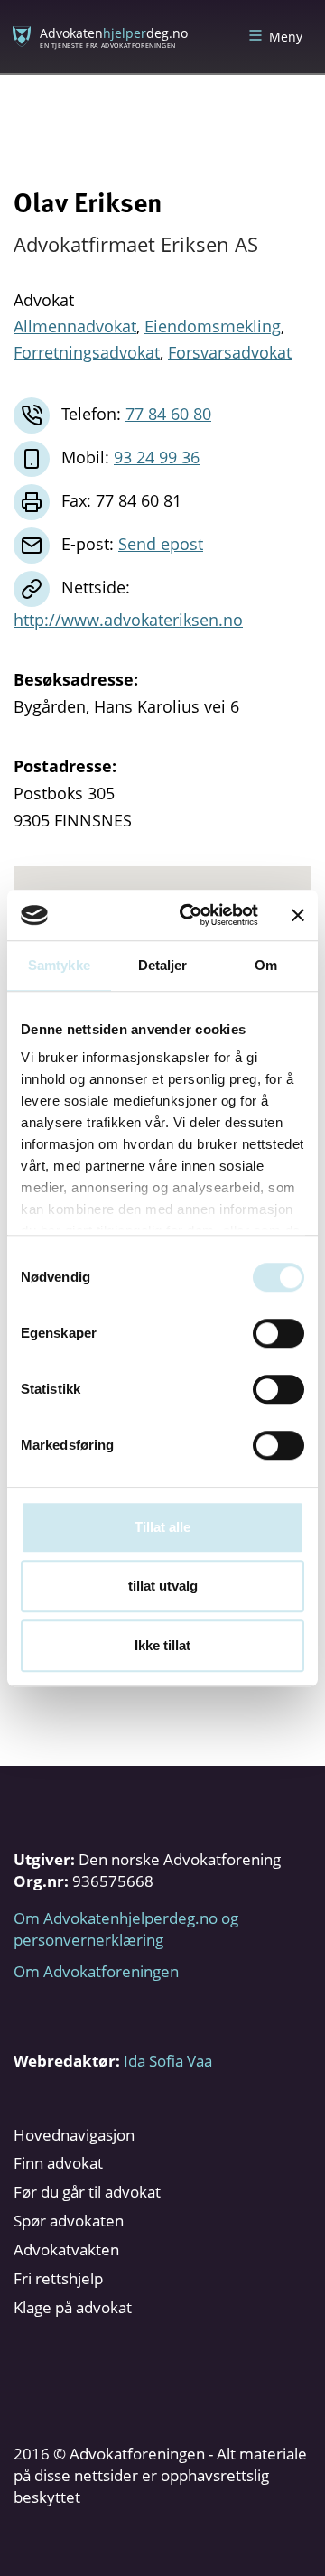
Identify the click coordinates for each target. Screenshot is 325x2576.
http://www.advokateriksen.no (128, 620)
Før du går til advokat (87, 2192)
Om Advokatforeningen (96, 1971)
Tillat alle (162, 1527)
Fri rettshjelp (58, 2278)
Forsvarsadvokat (230, 352)
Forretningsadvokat (87, 352)
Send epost (161, 544)
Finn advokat (58, 2163)
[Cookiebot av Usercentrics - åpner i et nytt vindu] (190, 915)
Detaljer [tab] (163, 965)
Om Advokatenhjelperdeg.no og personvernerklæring (126, 1929)
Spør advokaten (69, 2221)
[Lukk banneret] (298, 915)
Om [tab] (266, 965)
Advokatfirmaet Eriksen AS (136, 244)
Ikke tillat (162, 1645)
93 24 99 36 (157, 457)
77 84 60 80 (168, 414)
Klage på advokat (73, 2307)
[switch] (279, 1333)
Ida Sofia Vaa (168, 2061)
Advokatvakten (66, 2249)
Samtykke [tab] (59, 965)
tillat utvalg (163, 1586)
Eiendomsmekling (213, 326)
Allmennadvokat (75, 326)
